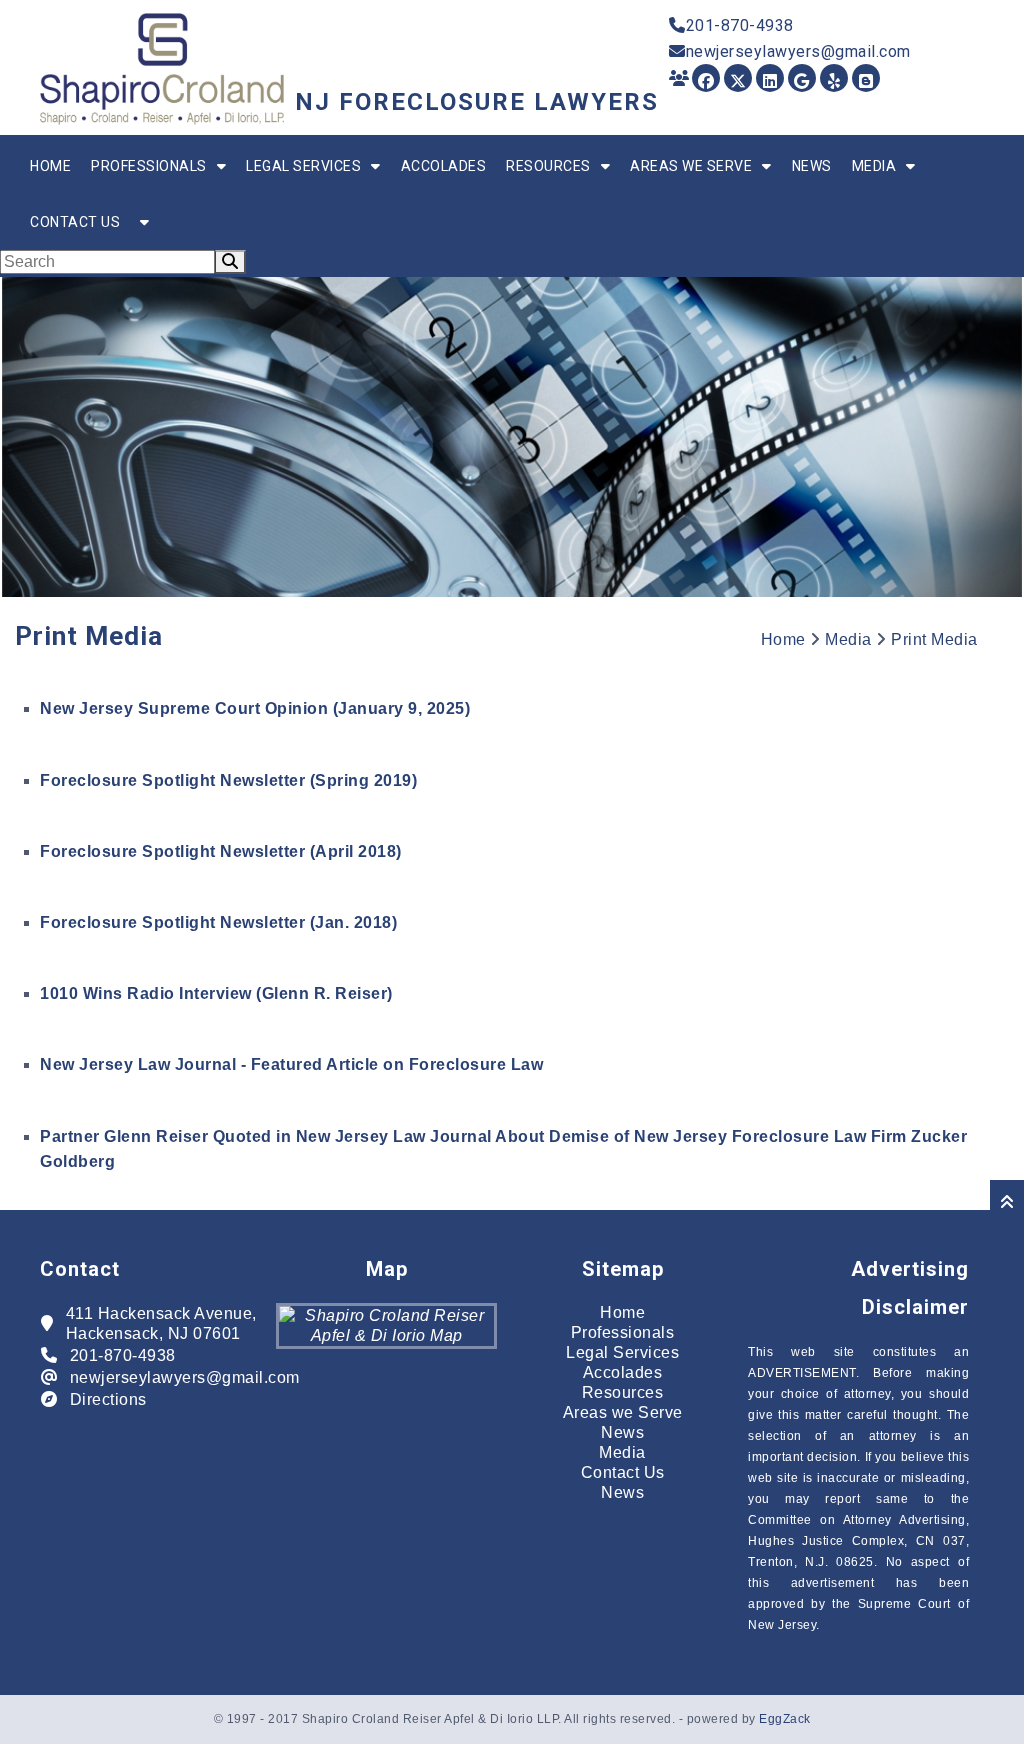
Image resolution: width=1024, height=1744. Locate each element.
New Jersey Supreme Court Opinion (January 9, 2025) (255, 708)
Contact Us (75, 222)
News (812, 166)
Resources (548, 166)
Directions (108, 1399)
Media (874, 166)
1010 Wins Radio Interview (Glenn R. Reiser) (216, 993)
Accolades (444, 166)
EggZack (785, 1719)
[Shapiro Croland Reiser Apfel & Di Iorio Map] (386, 1335)
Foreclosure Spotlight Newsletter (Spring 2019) (228, 780)
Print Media (934, 639)
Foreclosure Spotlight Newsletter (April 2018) (221, 851)
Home (50, 166)
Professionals (149, 166)
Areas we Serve (691, 166)
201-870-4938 (740, 25)
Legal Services (303, 166)
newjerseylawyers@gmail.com (798, 51)
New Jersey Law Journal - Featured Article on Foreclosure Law (291, 1064)
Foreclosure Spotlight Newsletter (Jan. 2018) (218, 922)
